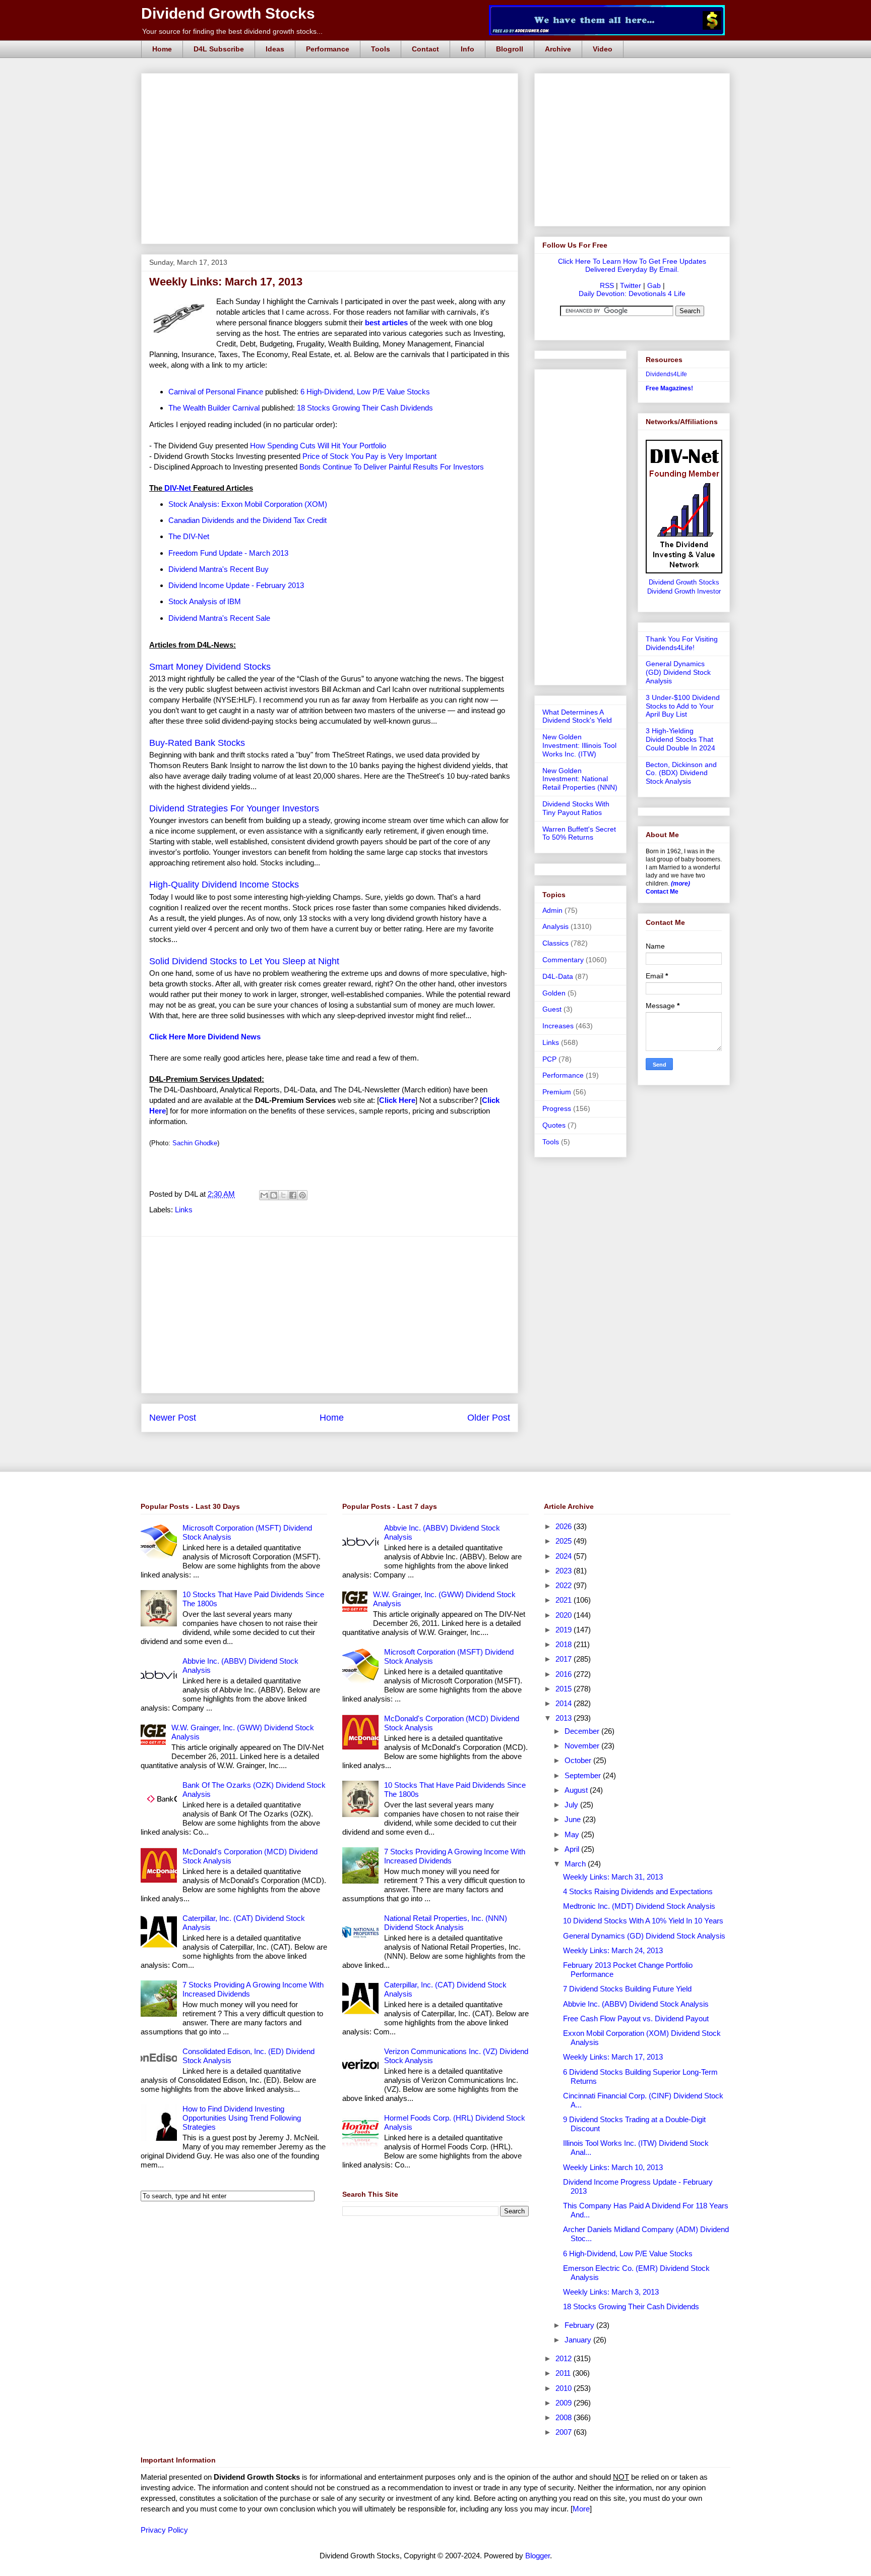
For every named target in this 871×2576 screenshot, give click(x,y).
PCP (549, 1059)
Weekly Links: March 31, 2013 (613, 1877)
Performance (328, 49)
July (572, 1805)
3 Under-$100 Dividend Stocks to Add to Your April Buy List (683, 706)
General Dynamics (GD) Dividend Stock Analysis (678, 672)
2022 (565, 1585)
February (580, 2325)
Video (603, 49)
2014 (565, 1703)
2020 (565, 1615)
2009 (565, 2403)
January (579, 2340)
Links (184, 1210)
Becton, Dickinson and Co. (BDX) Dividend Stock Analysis (681, 773)
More (581, 2509)
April (573, 1849)
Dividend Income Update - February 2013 (236, 585)
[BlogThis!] (274, 1195)
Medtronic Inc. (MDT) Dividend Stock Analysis (639, 1906)
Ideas (275, 49)
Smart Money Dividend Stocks (210, 667)
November (583, 1746)
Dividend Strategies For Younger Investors (234, 808)
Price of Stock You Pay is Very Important (369, 456)
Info (468, 49)
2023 (565, 1571)
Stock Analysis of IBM (205, 601)
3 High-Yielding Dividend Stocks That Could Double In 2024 (680, 739)
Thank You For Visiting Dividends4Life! (682, 643)
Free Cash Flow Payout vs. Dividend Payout (636, 2018)
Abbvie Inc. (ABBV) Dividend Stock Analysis (636, 2004)
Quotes (554, 1125)
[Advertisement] (333, 85)
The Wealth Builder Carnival (214, 408)
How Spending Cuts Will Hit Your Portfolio (318, 446)
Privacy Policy (164, 2530)
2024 (565, 1556)
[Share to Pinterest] (302, 1195)
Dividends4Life (666, 374)
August (577, 1790)
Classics (555, 943)
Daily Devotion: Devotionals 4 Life (632, 294)
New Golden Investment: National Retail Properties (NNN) (580, 779)
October (579, 1760)
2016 (565, 1674)
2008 (565, 2417)
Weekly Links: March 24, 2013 (613, 1950)
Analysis (555, 926)
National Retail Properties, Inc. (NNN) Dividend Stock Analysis (446, 1923)
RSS (607, 285)
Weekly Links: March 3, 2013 (611, 2292)
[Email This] (264, 1195)
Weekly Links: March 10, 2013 (613, 2167)
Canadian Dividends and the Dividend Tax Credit (247, 520)
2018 (565, 1644)
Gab (654, 285)
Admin (552, 910)
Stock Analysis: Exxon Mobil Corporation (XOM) (248, 504)
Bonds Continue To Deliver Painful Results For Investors (392, 467)
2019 (565, 1630)
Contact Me (662, 892)
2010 (565, 2388)
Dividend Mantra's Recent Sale (219, 618)
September (584, 1775)
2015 (565, 1689)
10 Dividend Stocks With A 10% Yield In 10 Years (643, 1921)
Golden (554, 993)
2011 (564, 2373)
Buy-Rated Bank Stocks (197, 743)
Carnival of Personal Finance (216, 392)
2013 (565, 1718)
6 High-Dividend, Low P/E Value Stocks (365, 392)
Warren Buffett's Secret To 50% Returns (579, 833)
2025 (565, 1541)
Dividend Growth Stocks (228, 13)
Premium (557, 1092)
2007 (565, 2432)
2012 (565, 2358)
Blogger (538, 2556)
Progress (557, 1108)
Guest (552, 1009)
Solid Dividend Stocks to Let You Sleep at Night (244, 961)
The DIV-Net (189, 536)
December (583, 1731)
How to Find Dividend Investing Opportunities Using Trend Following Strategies (242, 2118)
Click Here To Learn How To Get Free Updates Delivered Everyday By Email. (632, 265)
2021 (565, 1600)
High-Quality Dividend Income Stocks (224, 885)
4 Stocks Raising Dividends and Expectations (638, 1891)
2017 (565, 1659)
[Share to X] (283, 1195)
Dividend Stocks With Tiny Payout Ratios (576, 808)
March (576, 1864)
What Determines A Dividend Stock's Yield (577, 716)
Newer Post (173, 1418)
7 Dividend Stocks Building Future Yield (627, 1989)
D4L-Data (558, 976)
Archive (558, 49)
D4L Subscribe (219, 49)
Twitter (631, 285)
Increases (558, 1026)
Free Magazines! (669, 388)
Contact (425, 49)
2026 (565, 1526)
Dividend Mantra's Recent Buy (219, 569)
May (573, 1834)
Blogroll (510, 49)
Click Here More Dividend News (205, 1037)
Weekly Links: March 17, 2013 (613, 2057)
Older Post (489, 1418)
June (574, 1819)
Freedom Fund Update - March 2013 (228, 553)
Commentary (563, 960)
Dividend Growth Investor (684, 592)
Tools (381, 49)
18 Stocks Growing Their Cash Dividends (365, 408)
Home (162, 49)
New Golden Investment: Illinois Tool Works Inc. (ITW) (579, 745)
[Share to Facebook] (293, 1195)
